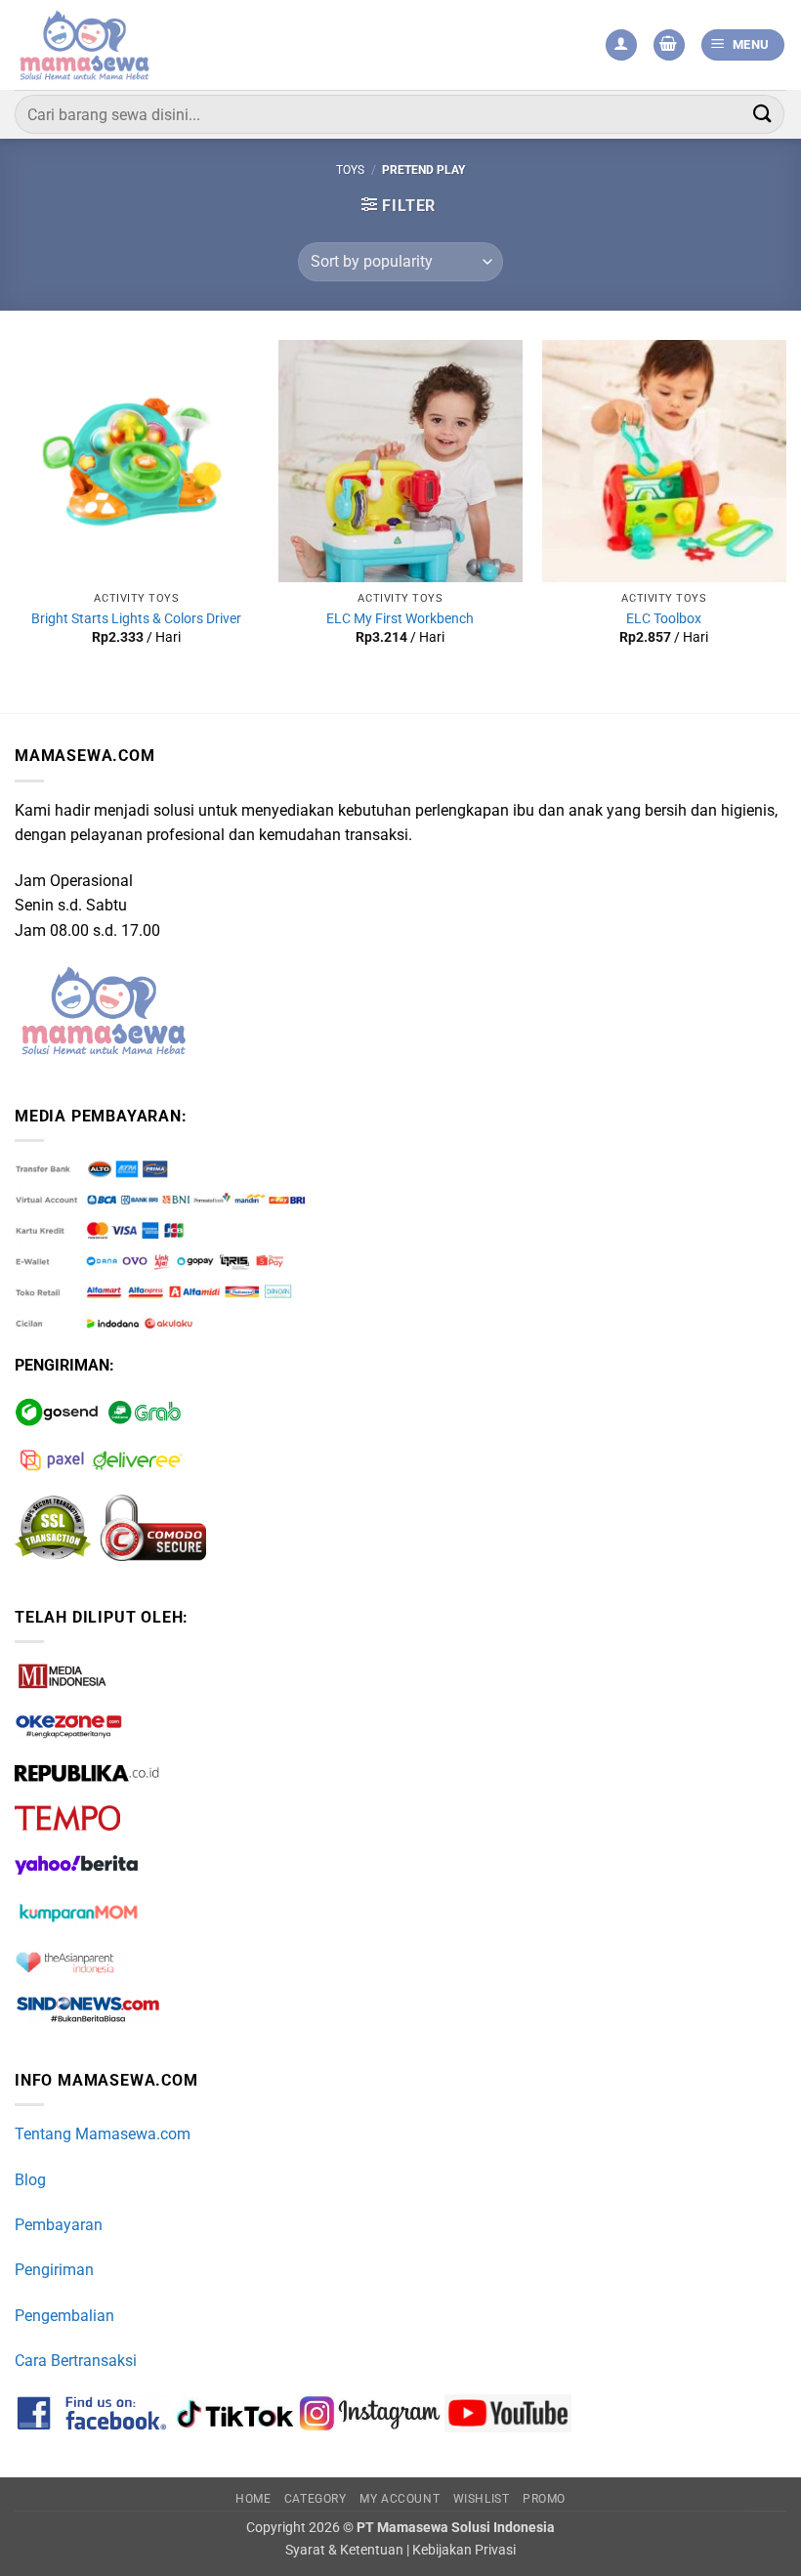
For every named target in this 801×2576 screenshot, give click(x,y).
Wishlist (482, 2499)
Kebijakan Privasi (464, 2550)
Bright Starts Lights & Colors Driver (136, 619)
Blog (30, 2180)
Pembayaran (59, 2225)
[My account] (621, 45)
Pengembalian (64, 2316)
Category (316, 2499)
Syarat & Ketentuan (344, 2550)
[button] (669, 45)
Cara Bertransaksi (76, 2361)
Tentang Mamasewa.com (103, 2134)
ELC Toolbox (664, 619)
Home (253, 2499)
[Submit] (763, 114)
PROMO (544, 2499)
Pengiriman (54, 2270)
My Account (400, 2499)
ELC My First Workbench (400, 619)
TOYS (350, 170)
